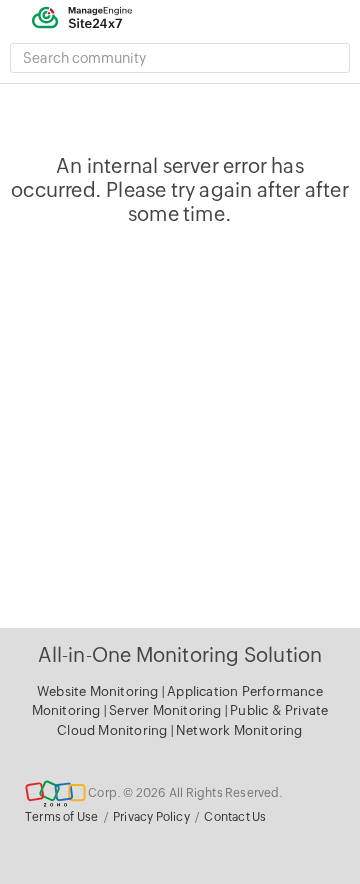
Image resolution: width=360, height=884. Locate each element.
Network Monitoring (239, 730)
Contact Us (235, 817)
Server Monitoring (167, 710)
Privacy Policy (151, 817)
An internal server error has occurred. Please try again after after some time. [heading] (180, 189)
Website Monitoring (98, 691)
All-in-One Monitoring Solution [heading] (180, 654)
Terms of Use (61, 817)
